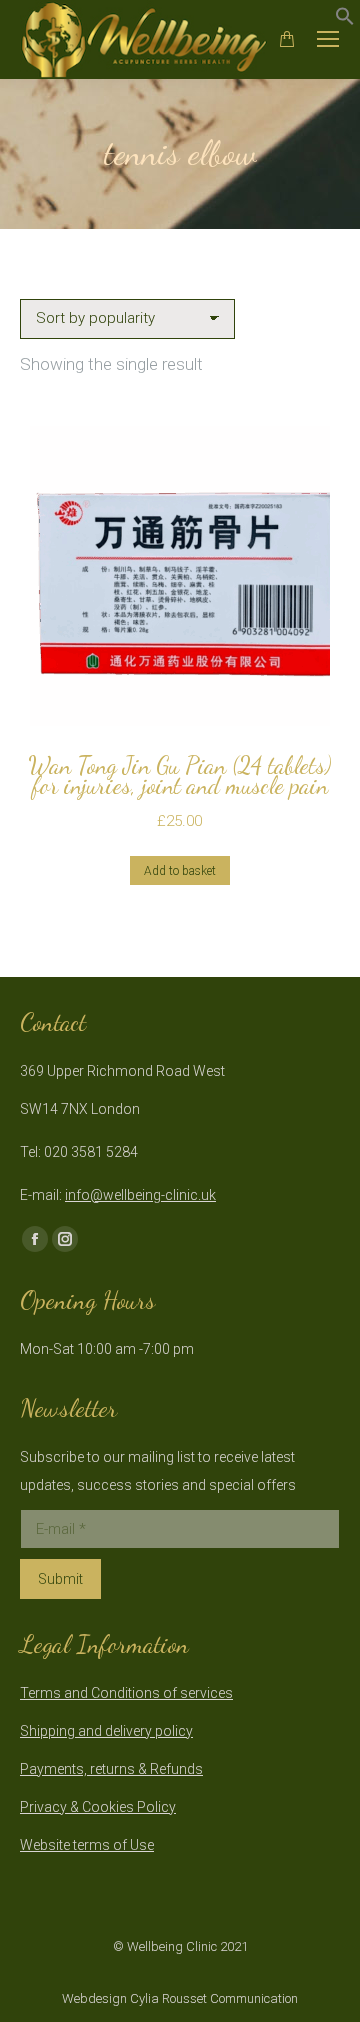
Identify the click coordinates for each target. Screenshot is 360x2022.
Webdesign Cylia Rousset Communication (180, 1998)
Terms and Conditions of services (126, 1693)
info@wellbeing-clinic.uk (140, 1195)
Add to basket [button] (180, 871)
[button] (345, 20)
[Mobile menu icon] (328, 39)
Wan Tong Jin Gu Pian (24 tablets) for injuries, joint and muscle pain (179, 775)
